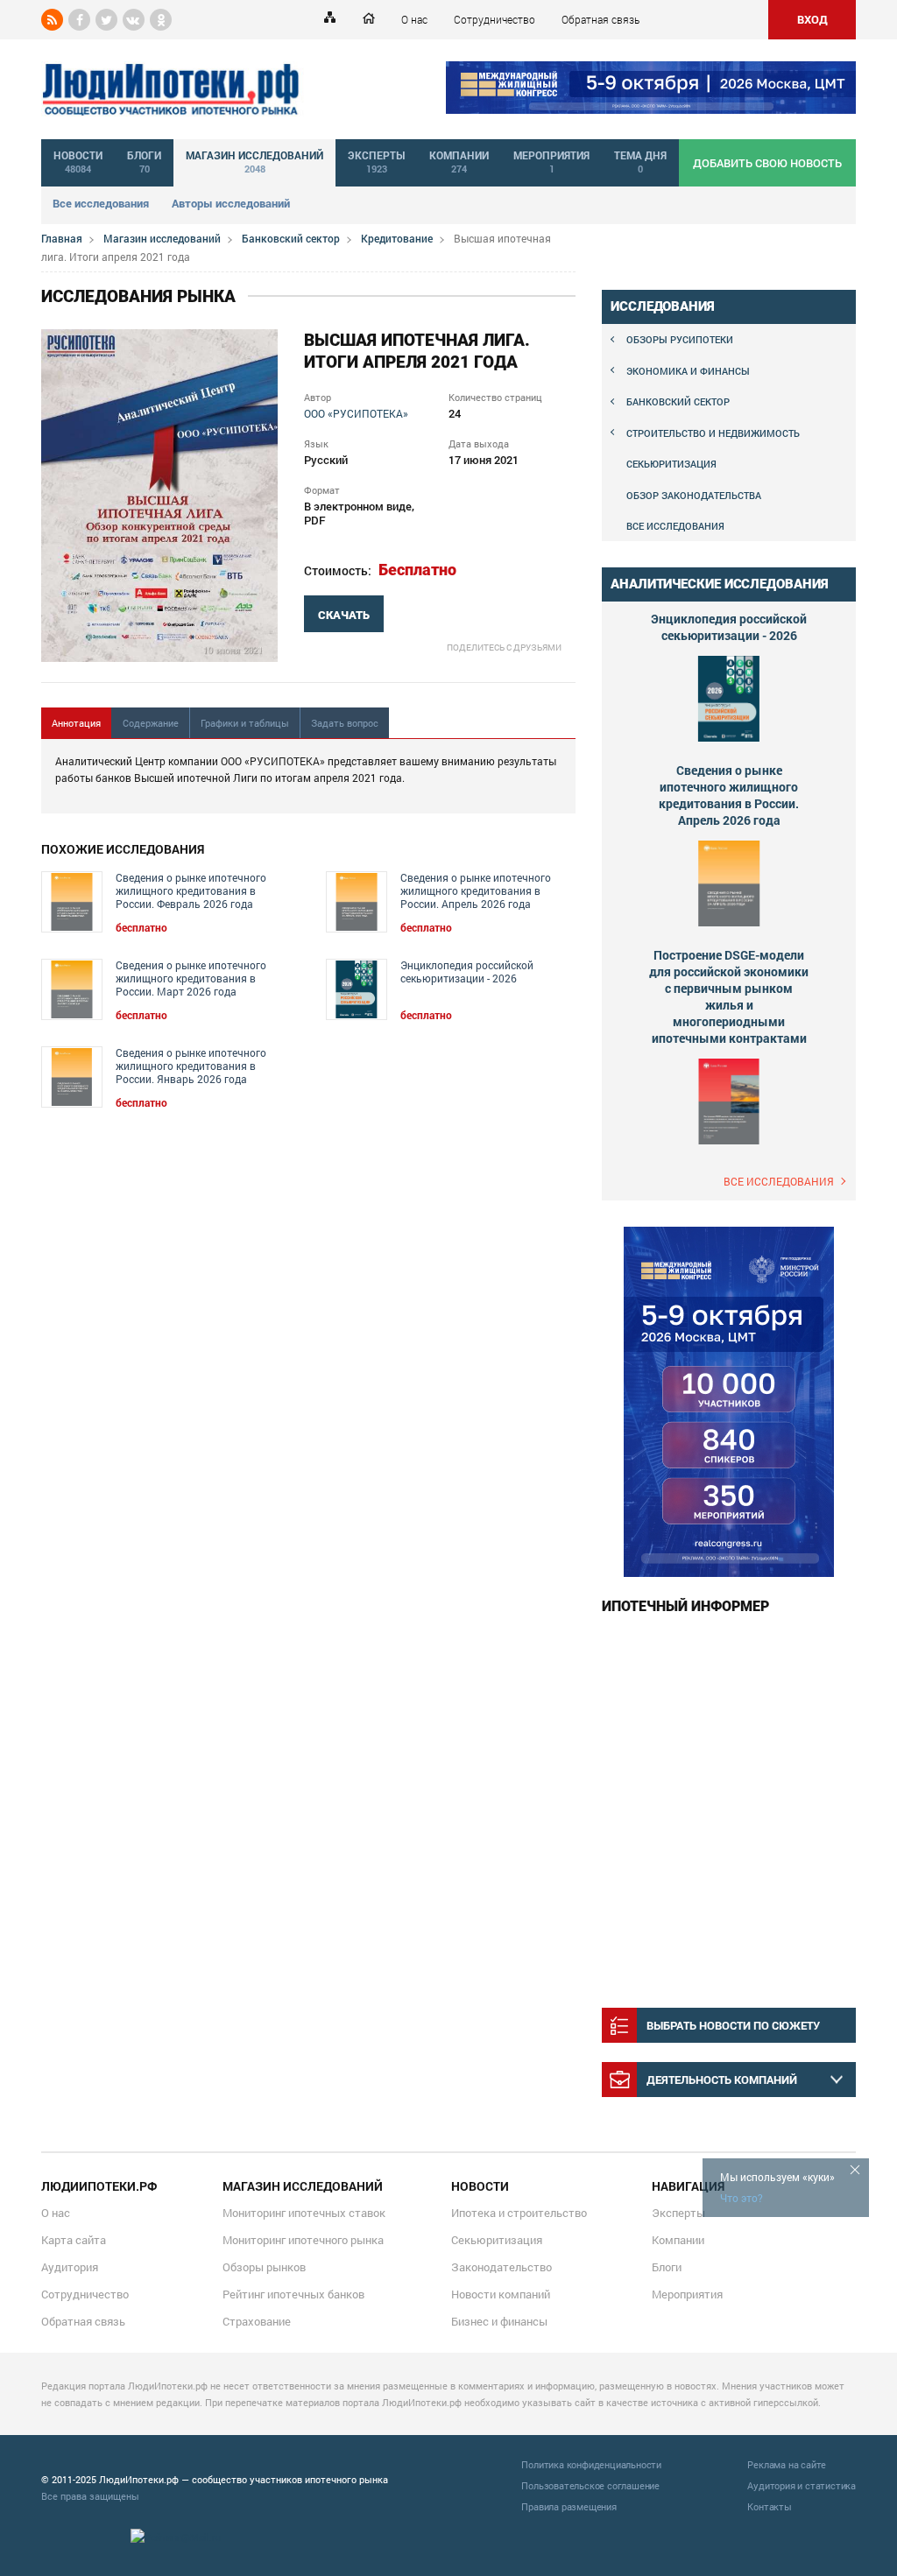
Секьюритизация (671, 464)
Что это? (742, 2198)
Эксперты (678, 2213)
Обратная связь (600, 19)
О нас (414, 19)
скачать (344, 615)
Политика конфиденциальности (591, 2464)
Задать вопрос (345, 723)
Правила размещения (569, 2506)
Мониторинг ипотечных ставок (304, 2213)
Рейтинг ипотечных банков (293, 2294)
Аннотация (76, 723)
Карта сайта (74, 2240)
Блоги (667, 2267)
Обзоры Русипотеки (680, 339)
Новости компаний (501, 2294)
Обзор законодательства (694, 495)
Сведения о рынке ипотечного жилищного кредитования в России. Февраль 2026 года (191, 891)
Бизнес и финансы (499, 2321)
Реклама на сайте (787, 2464)
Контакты (769, 2506)
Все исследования (101, 203)
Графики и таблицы (245, 723)
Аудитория (70, 2267)
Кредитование (397, 238)
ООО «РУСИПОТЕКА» (356, 413)
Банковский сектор (291, 238)
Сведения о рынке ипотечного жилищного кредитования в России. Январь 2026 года (191, 1066)
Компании (678, 2240)
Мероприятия (687, 2294)
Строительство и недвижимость (713, 433)
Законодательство (501, 2267)
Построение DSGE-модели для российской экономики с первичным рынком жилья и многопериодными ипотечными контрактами (729, 996)
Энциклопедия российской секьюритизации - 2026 (467, 972)
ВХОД (812, 19)
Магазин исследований (162, 238)
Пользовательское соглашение (590, 2485)
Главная (62, 238)
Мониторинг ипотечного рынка (303, 2240)
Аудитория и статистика (802, 2485)
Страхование (257, 2321)
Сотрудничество (494, 19)
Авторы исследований (231, 203)
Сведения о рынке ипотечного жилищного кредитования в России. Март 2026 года (191, 978)
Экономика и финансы (688, 371)
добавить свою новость (767, 163)
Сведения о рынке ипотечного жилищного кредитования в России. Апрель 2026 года (476, 891)
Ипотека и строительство (519, 2213)
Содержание (151, 723)
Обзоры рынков (264, 2267)
